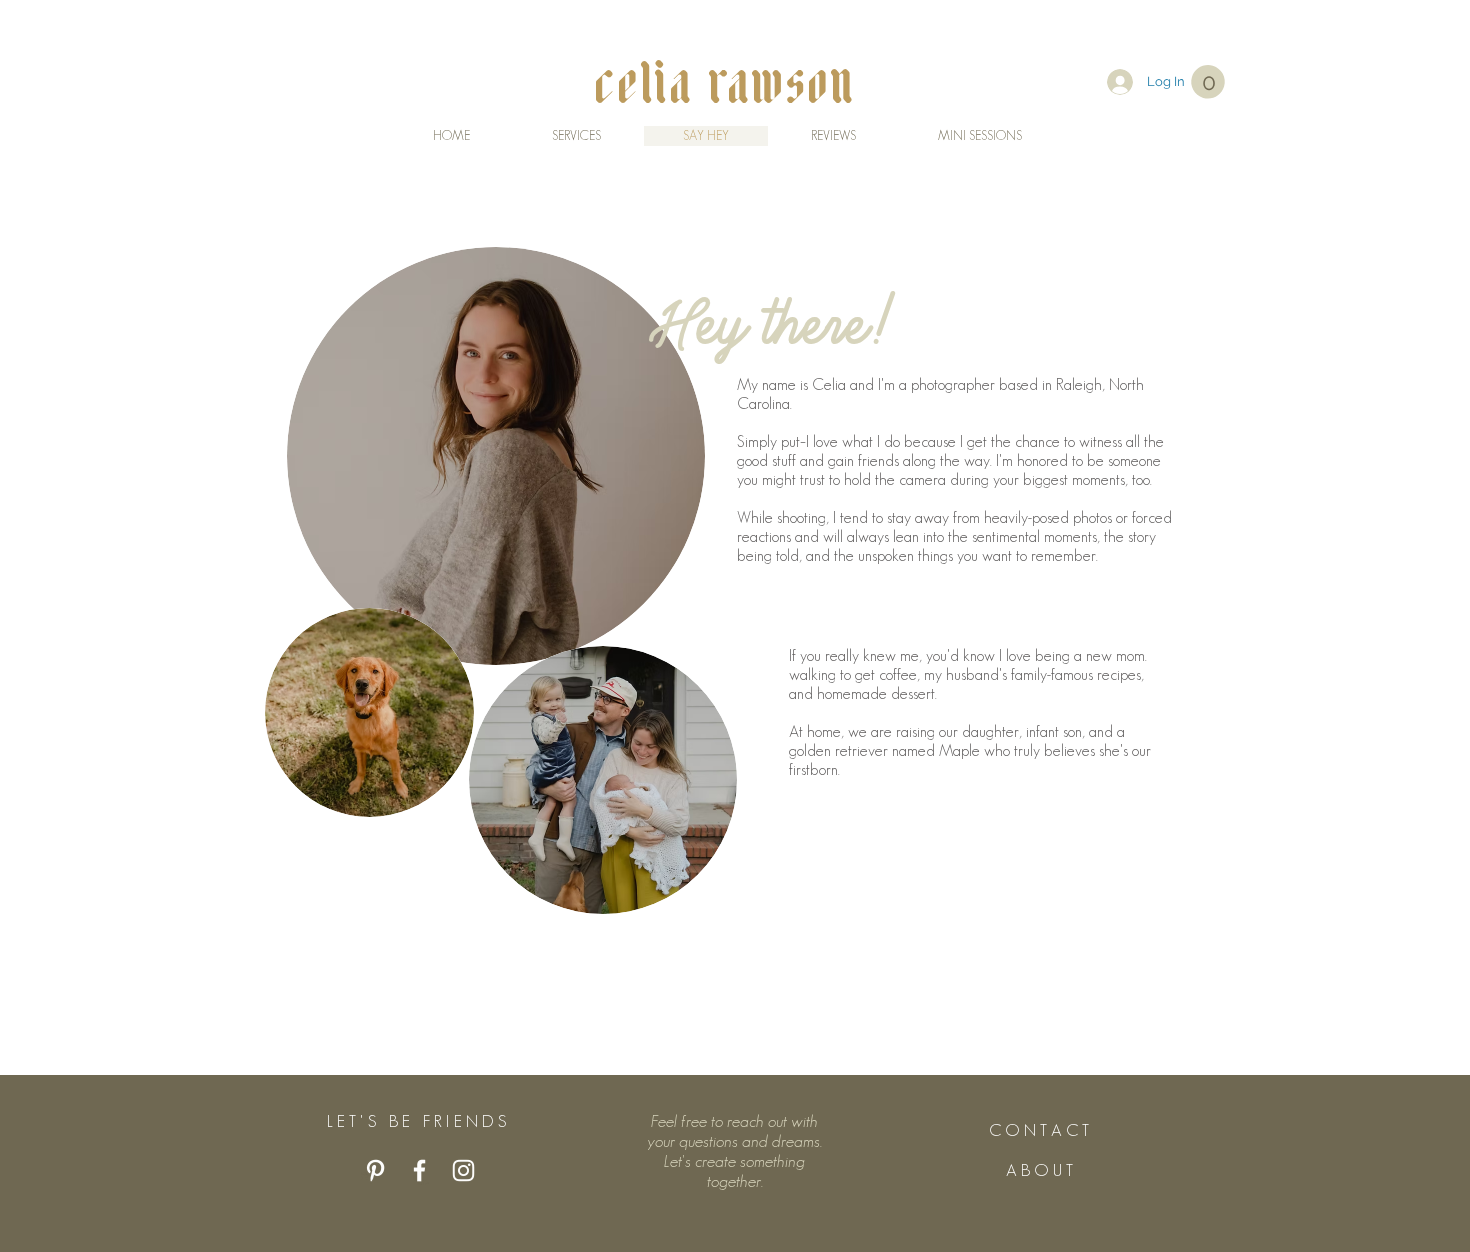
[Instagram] (463, 1170)
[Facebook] (419, 1170)
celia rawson (727, 80)
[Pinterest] (375, 1170)
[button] (1208, 82)
